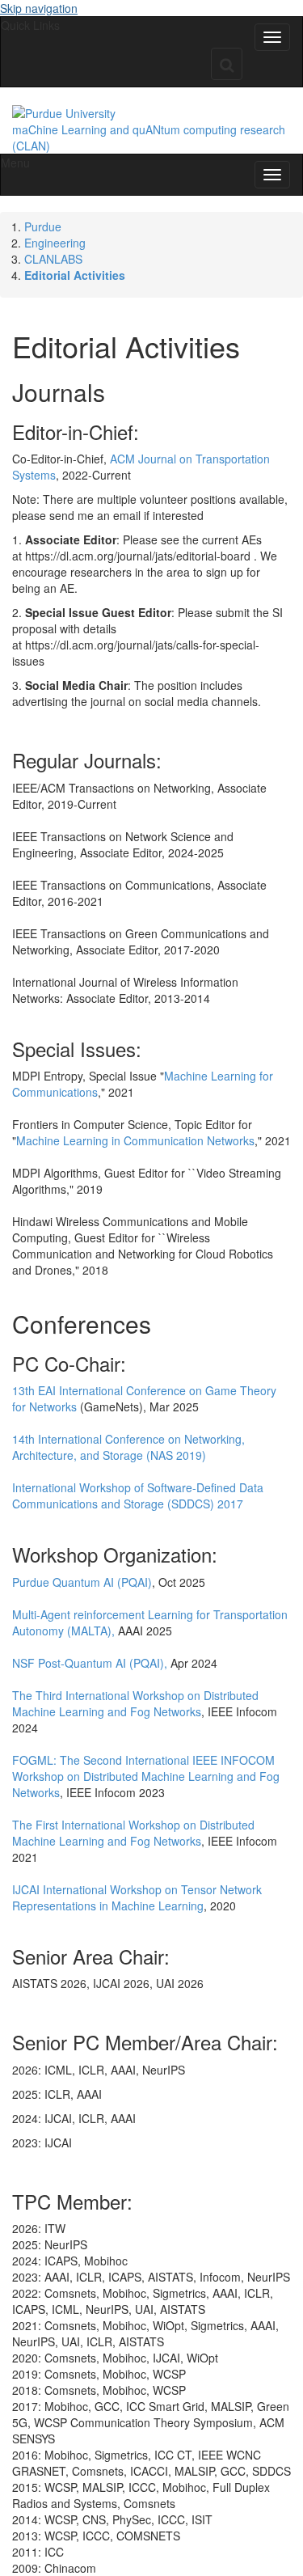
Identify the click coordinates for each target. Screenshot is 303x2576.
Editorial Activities (75, 275)
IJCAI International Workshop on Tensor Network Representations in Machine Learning (137, 1897)
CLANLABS (53, 259)
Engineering (55, 243)
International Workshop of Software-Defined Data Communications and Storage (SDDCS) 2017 (138, 1495)
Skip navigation (39, 8)
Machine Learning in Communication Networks (135, 1140)
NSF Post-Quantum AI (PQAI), (90, 1663)
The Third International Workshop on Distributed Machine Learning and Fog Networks (135, 1703)
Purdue (43, 226)
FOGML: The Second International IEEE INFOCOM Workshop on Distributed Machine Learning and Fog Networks (146, 1776)
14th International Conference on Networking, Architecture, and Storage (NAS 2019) (128, 1447)
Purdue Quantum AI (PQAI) (82, 1582)
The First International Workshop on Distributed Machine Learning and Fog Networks (133, 1833)
